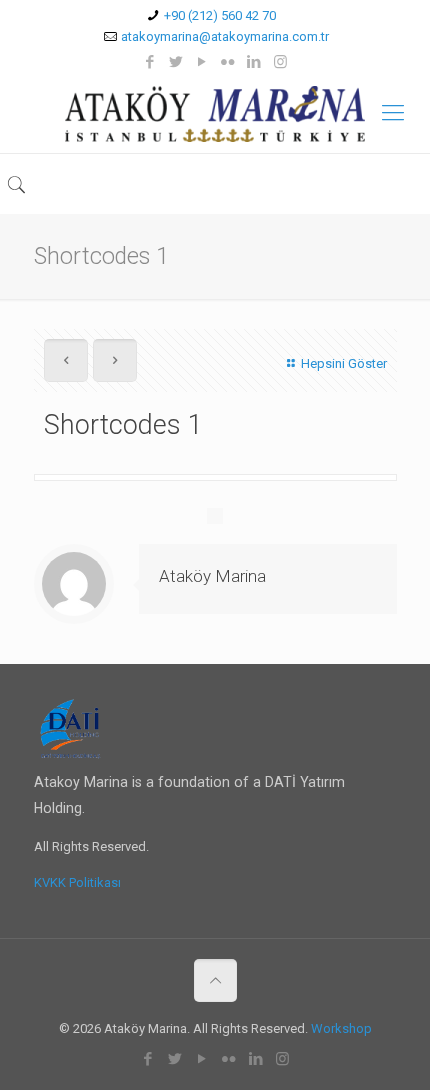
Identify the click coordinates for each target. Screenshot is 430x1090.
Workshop (341, 1028)
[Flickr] (228, 62)
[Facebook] (150, 62)
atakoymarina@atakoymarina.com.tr (225, 36)
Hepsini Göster (343, 363)
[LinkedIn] (254, 62)
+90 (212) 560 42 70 (220, 15)
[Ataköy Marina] (215, 113)
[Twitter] (176, 62)
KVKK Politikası (77, 882)
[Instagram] (280, 62)
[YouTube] (202, 62)
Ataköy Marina (212, 576)
